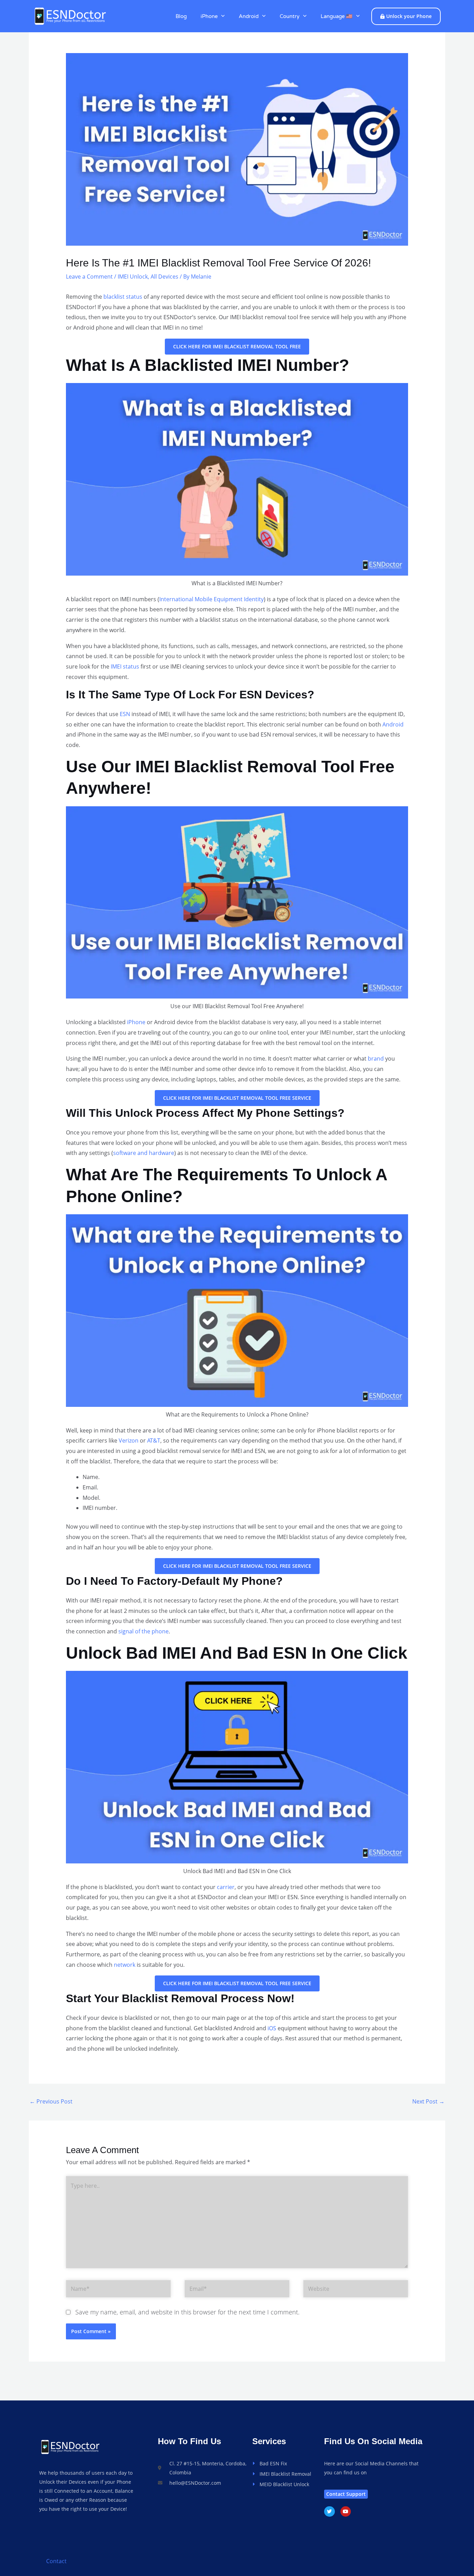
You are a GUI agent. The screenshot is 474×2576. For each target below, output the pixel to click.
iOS (272, 2028)
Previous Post (51, 2101)
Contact (56, 2561)
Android (249, 16)
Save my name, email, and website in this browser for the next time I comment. (187, 2312)
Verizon (129, 1440)
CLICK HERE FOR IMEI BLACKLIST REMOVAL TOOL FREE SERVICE (237, 1098)
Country (290, 16)
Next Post (428, 2101)
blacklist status (123, 297)
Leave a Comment (89, 277)
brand (376, 1059)
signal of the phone (143, 1631)
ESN (125, 714)
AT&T (154, 1440)
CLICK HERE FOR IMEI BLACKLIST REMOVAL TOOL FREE (237, 346)
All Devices (164, 277)
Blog (181, 16)
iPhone (209, 16)
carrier (226, 1887)
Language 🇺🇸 (337, 16)
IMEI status (125, 666)
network (125, 1965)
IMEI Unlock (133, 277)
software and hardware (144, 1153)
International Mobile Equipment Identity (211, 599)
